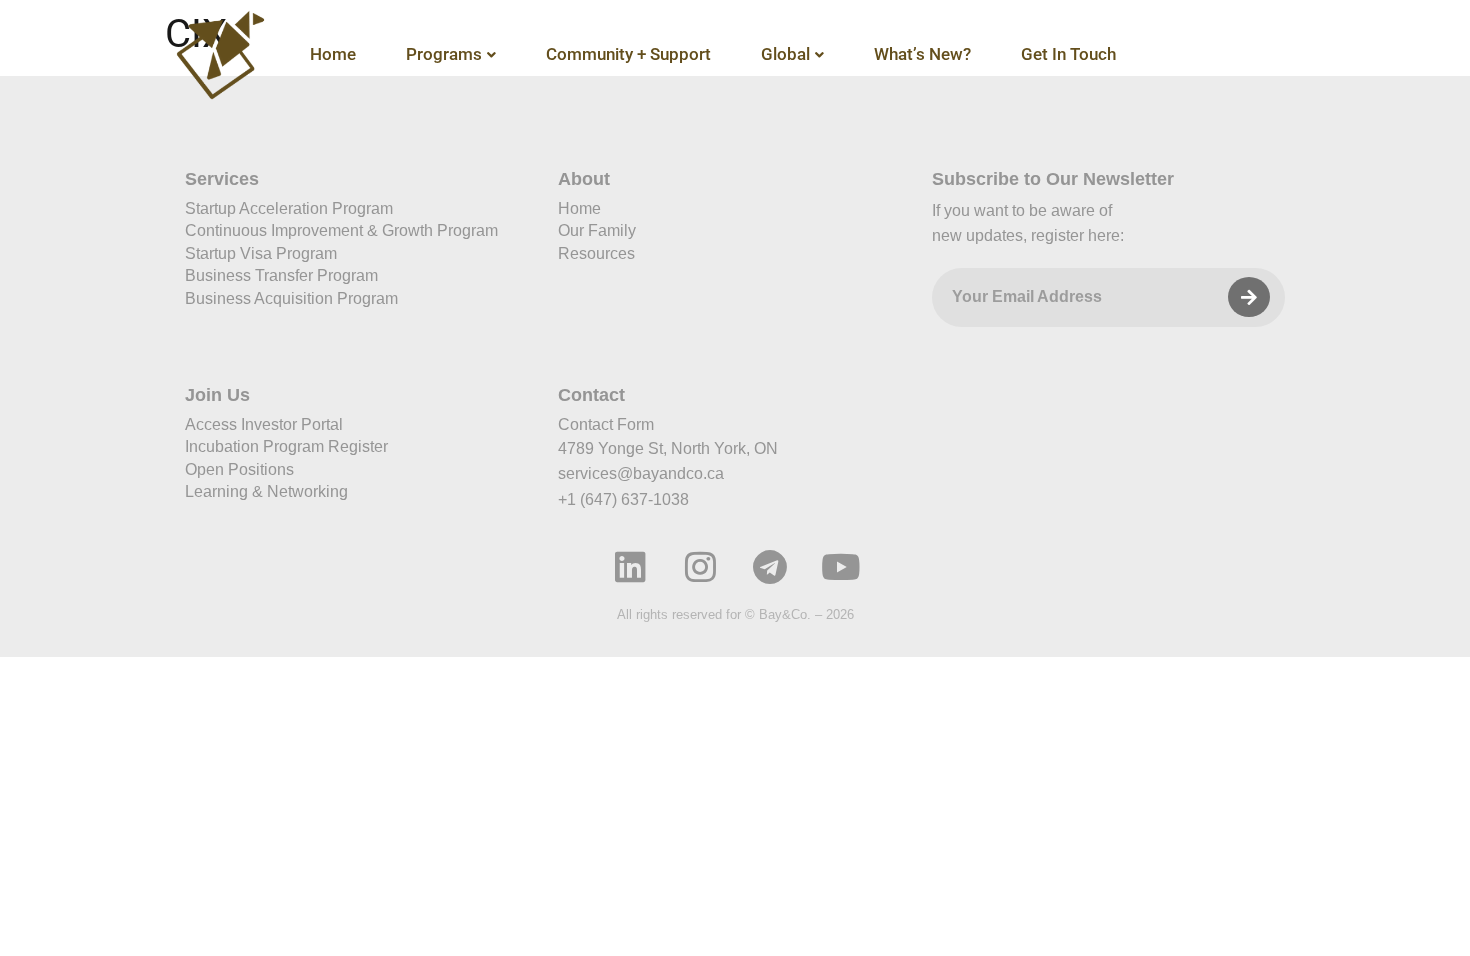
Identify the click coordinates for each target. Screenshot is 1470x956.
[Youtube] (840, 567)
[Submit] (1249, 297)
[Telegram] (770, 567)
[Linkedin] (630, 567)
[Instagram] (700, 567)
